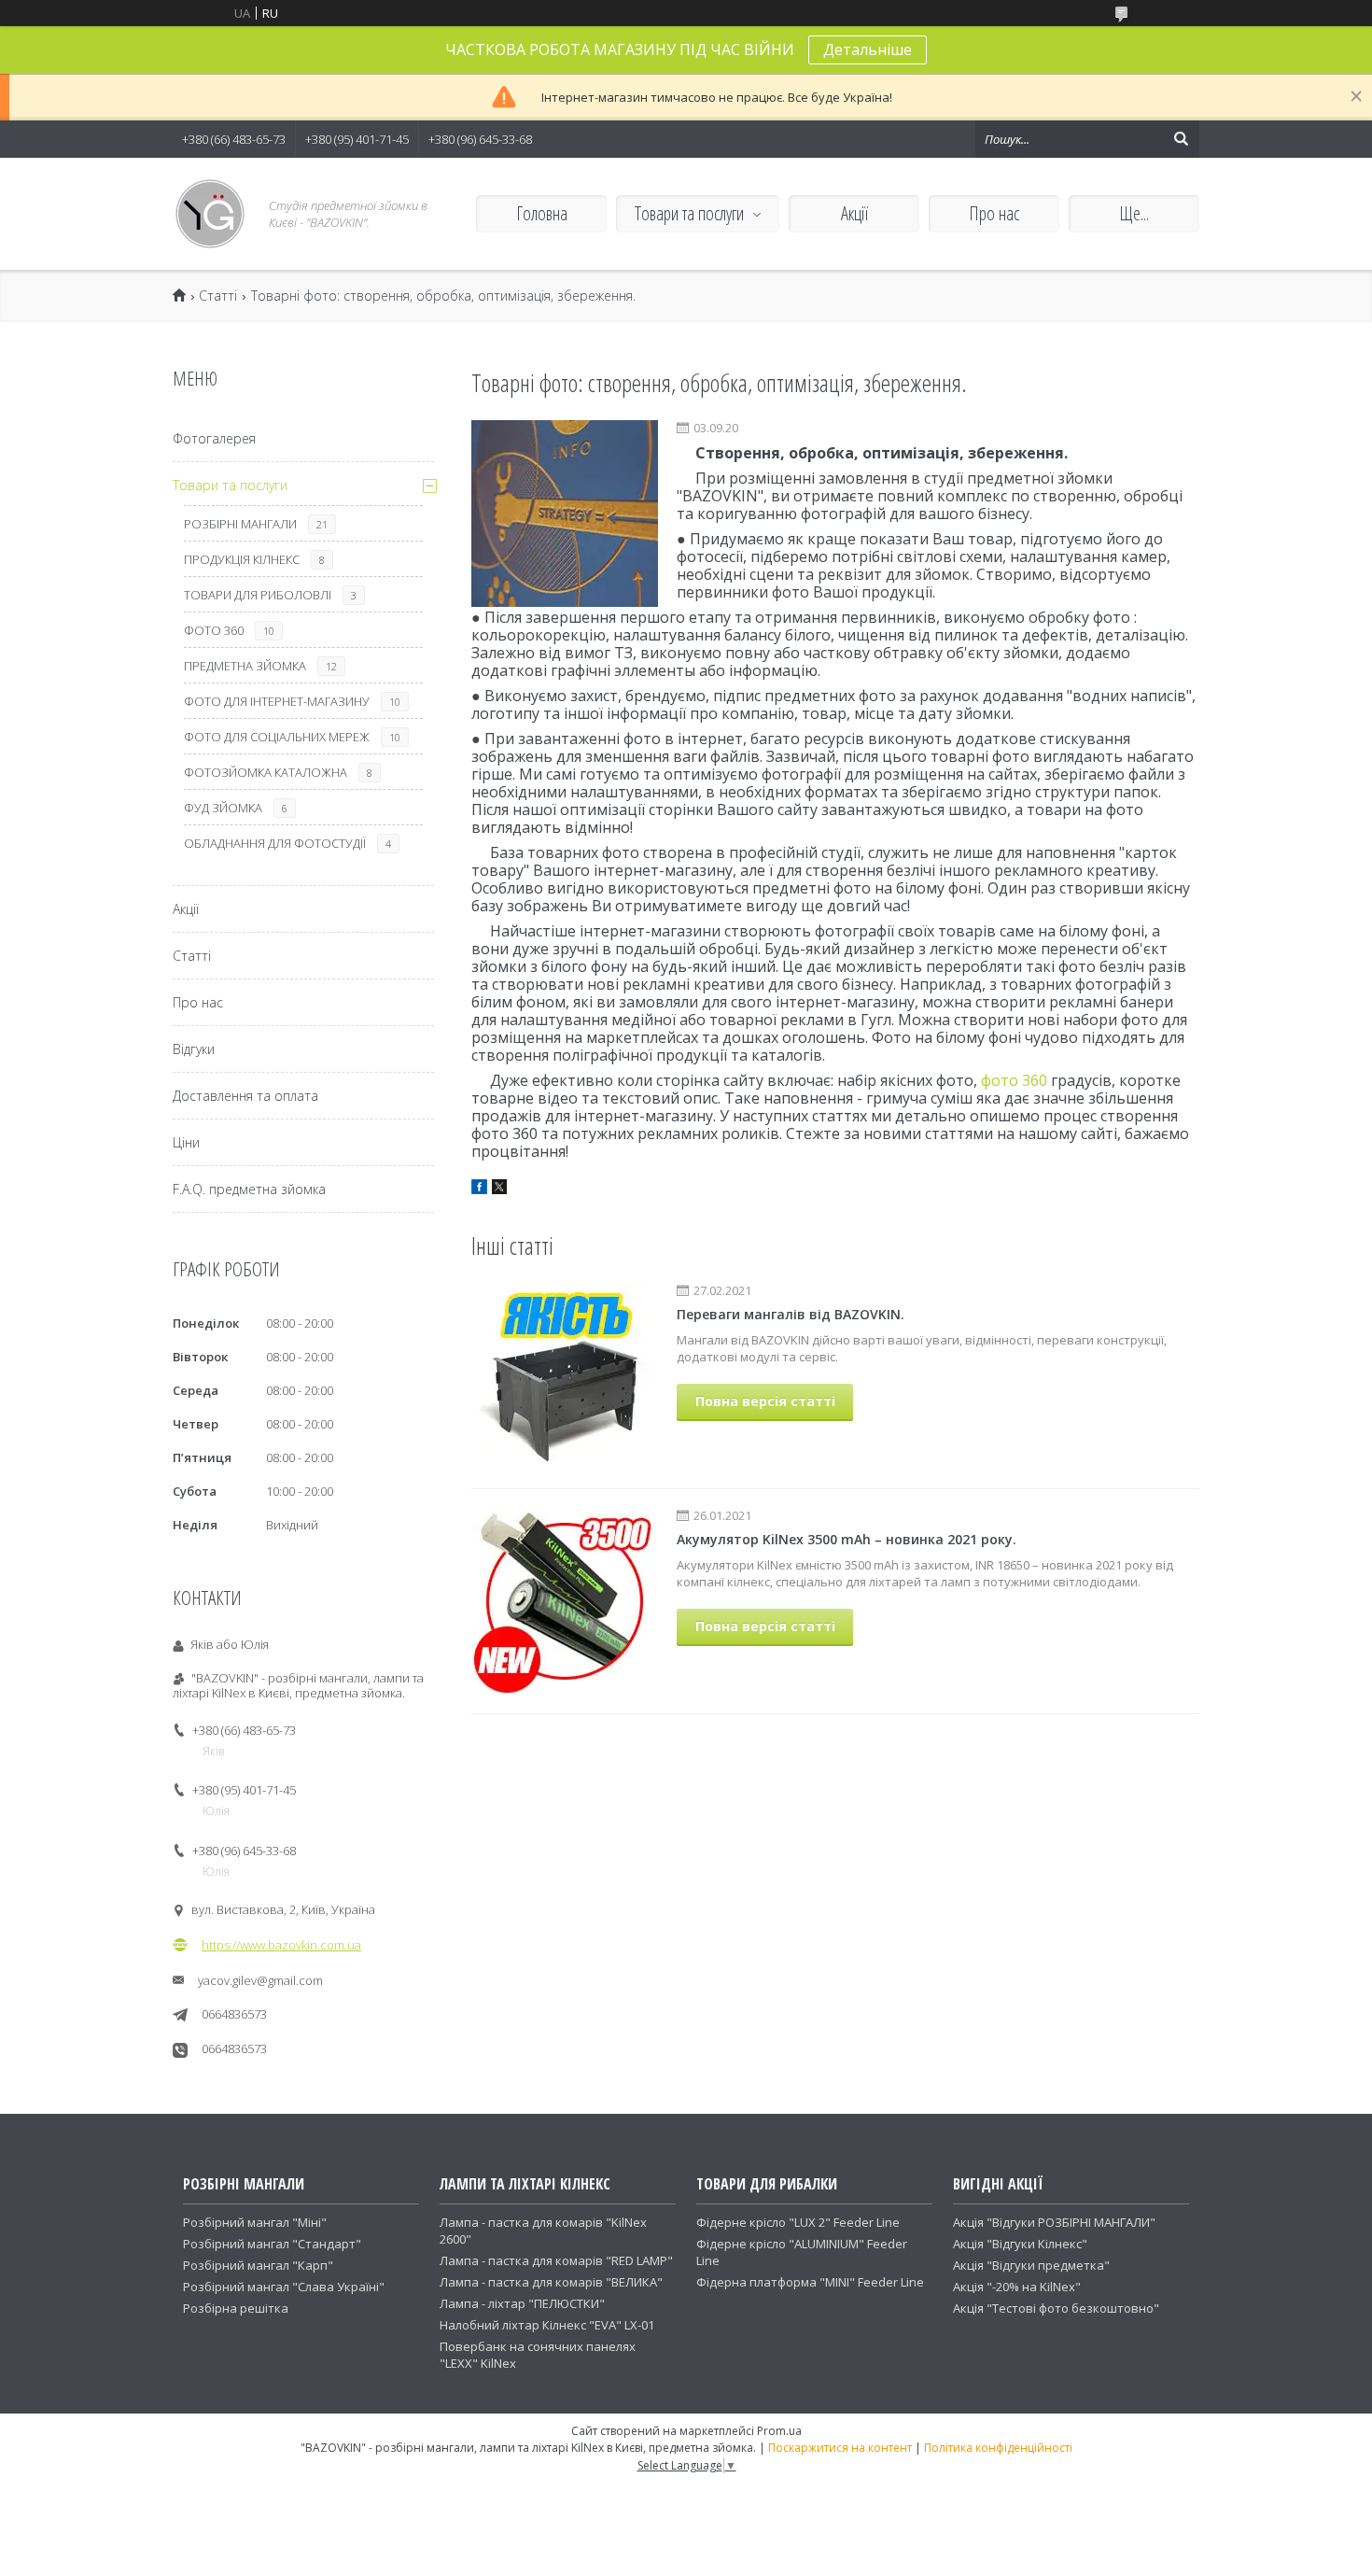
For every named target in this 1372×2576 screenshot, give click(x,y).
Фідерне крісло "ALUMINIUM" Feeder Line (802, 2252)
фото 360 (1014, 1080)
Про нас (994, 213)
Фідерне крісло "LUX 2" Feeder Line (798, 2222)
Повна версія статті (765, 1401)
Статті (218, 296)
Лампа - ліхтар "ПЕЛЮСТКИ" (522, 2303)
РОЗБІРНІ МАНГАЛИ (240, 524)
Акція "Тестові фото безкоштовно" (1056, 2308)
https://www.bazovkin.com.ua (281, 1945)
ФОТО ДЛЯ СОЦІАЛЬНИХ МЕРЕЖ (277, 737)
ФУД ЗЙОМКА (223, 808)
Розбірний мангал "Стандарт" (272, 2244)
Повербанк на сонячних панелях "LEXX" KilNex (538, 2355)
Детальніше (868, 49)
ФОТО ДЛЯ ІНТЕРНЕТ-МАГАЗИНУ (277, 701)
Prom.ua (779, 2431)
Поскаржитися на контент (840, 2448)
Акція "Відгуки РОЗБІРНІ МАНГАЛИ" (1054, 2222)
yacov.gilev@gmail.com (260, 1980)
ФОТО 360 (214, 630)
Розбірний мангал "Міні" (255, 2222)
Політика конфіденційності (998, 2448)
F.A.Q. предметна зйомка (249, 1189)
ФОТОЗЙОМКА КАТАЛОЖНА (266, 772)
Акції (854, 213)
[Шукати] (1181, 139)
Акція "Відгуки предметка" (1031, 2265)
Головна (542, 213)
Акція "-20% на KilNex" (1017, 2287)
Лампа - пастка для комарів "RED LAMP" (556, 2260)
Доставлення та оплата (245, 1096)
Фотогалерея (214, 438)
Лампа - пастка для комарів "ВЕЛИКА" (551, 2282)
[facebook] (479, 1189)
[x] (499, 1189)
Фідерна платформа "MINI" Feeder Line (810, 2282)
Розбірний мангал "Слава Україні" (284, 2287)
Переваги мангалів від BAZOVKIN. (791, 1314)
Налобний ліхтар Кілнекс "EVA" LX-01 (547, 2325)
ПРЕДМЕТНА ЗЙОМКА (245, 666)
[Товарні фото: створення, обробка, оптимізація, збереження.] (565, 514)
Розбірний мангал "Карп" (258, 2265)
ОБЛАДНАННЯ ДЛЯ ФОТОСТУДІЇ (275, 843)
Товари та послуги (689, 213)
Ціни (186, 1142)
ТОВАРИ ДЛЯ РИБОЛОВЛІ (258, 595)
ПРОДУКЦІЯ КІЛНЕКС (242, 559)
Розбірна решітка (236, 2308)
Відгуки (194, 1049)
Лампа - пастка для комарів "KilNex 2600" (543, 2231)
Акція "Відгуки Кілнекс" (1020, 2244)
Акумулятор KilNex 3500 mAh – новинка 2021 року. (847, 1539)
